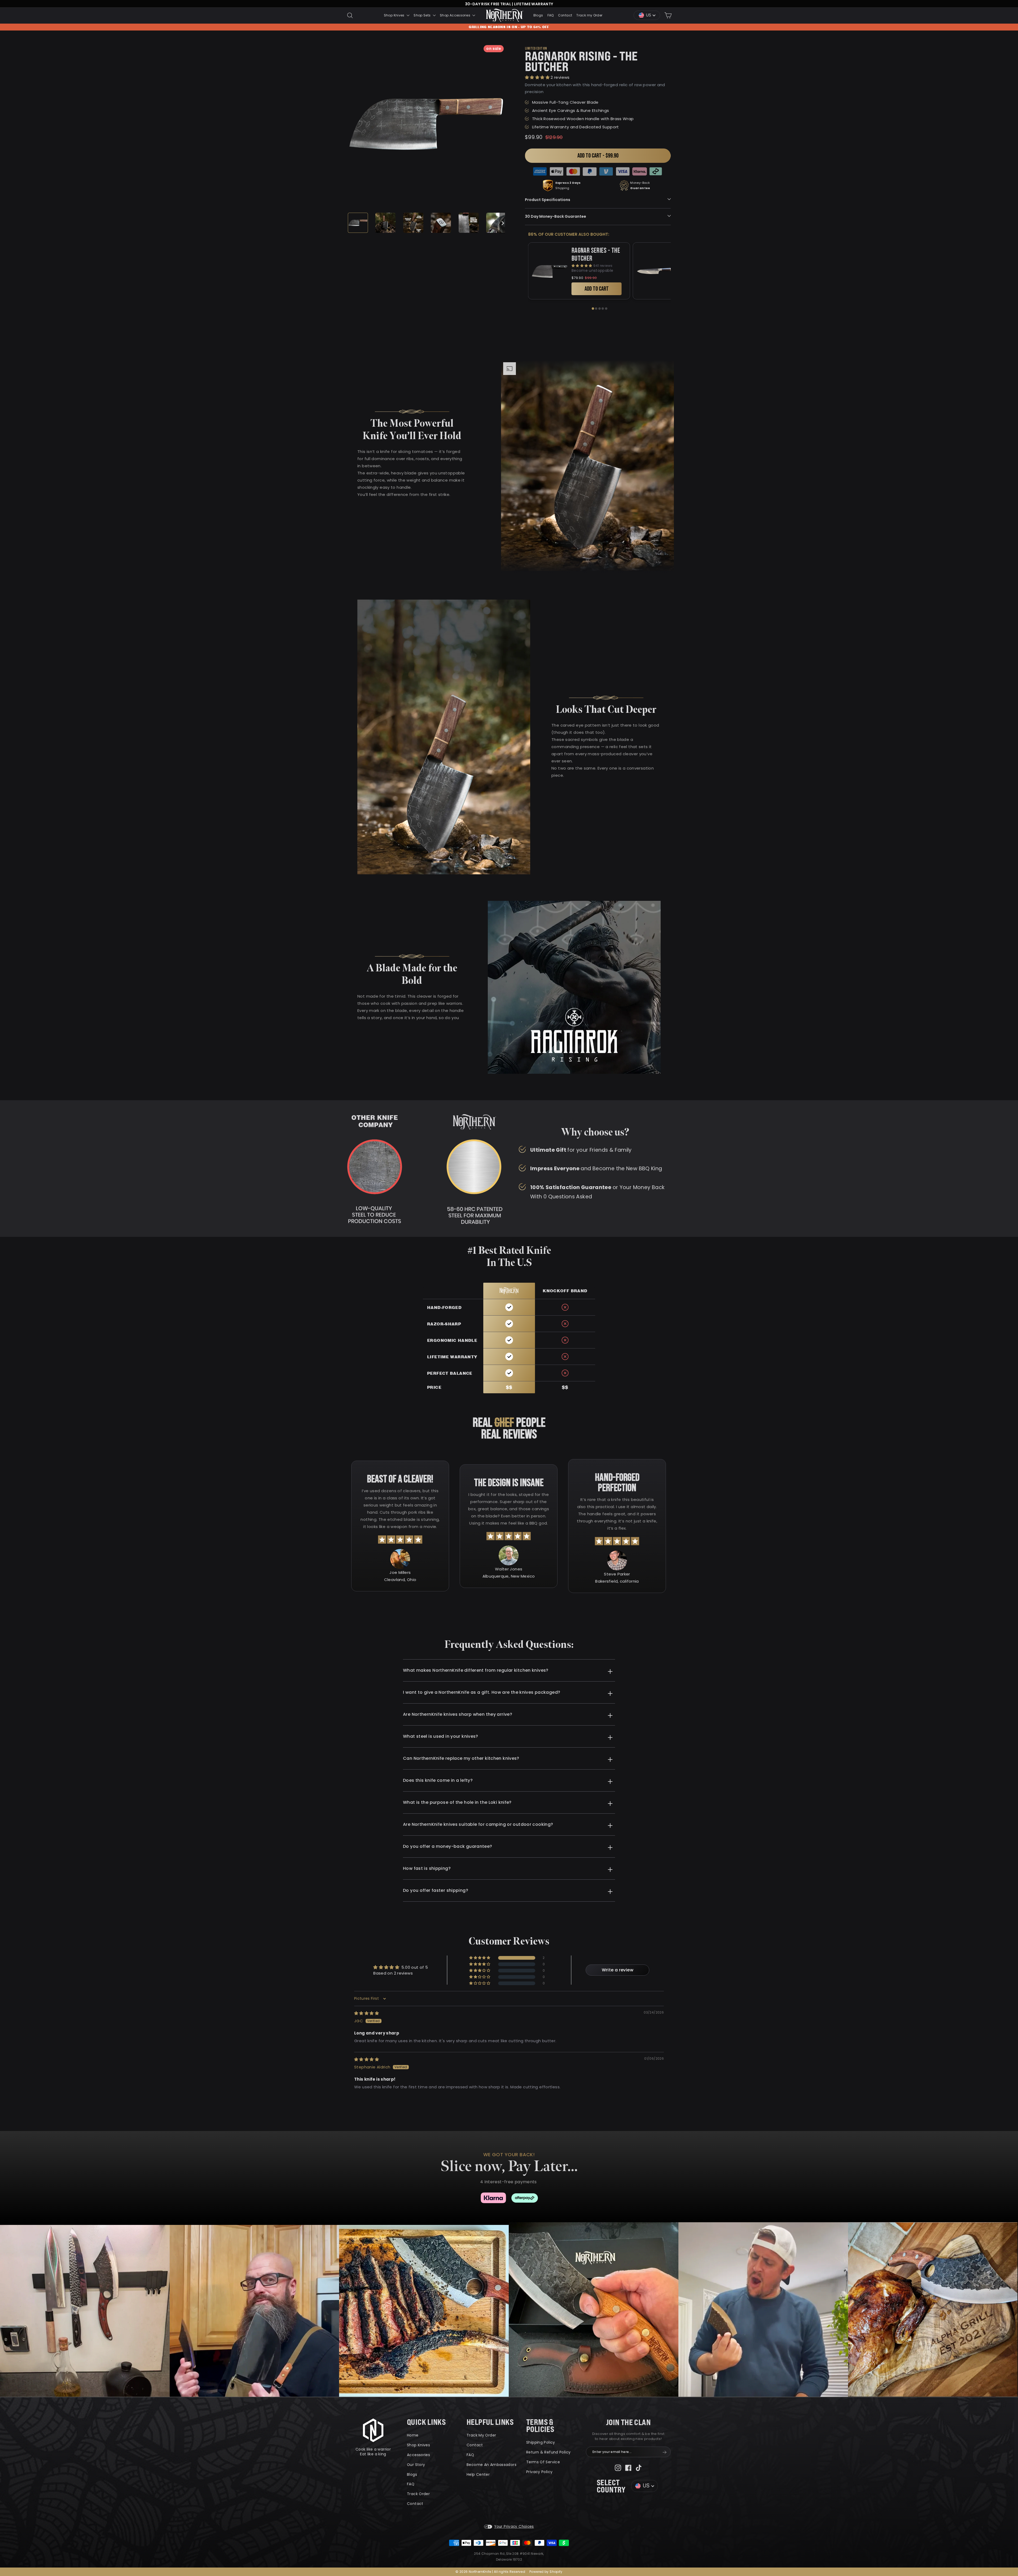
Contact (565, 15)
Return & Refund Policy (548, 2452)
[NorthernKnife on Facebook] (628, 2467)
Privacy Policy (539, 2472)
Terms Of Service (543, 2462)
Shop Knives (395, 15)
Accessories (418, 2455)
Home (413, 2435)
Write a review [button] (618, 1970)
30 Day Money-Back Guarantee (556, 216)
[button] (538, 77)
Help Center (478, 2474)
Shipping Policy (541, 2442)
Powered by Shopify (546, 2572)
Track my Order (589, 15)
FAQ (551, 15)
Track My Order (481, 2435)
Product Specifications (548, 200)
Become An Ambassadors (492, 2465)
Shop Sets (423, 15)
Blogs (538, 15)
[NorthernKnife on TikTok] (639, 2467)
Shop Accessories (455, 15)
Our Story (416, 2465)
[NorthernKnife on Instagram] (618, 2467)
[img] (367, 2013)
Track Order (418, 2494)
